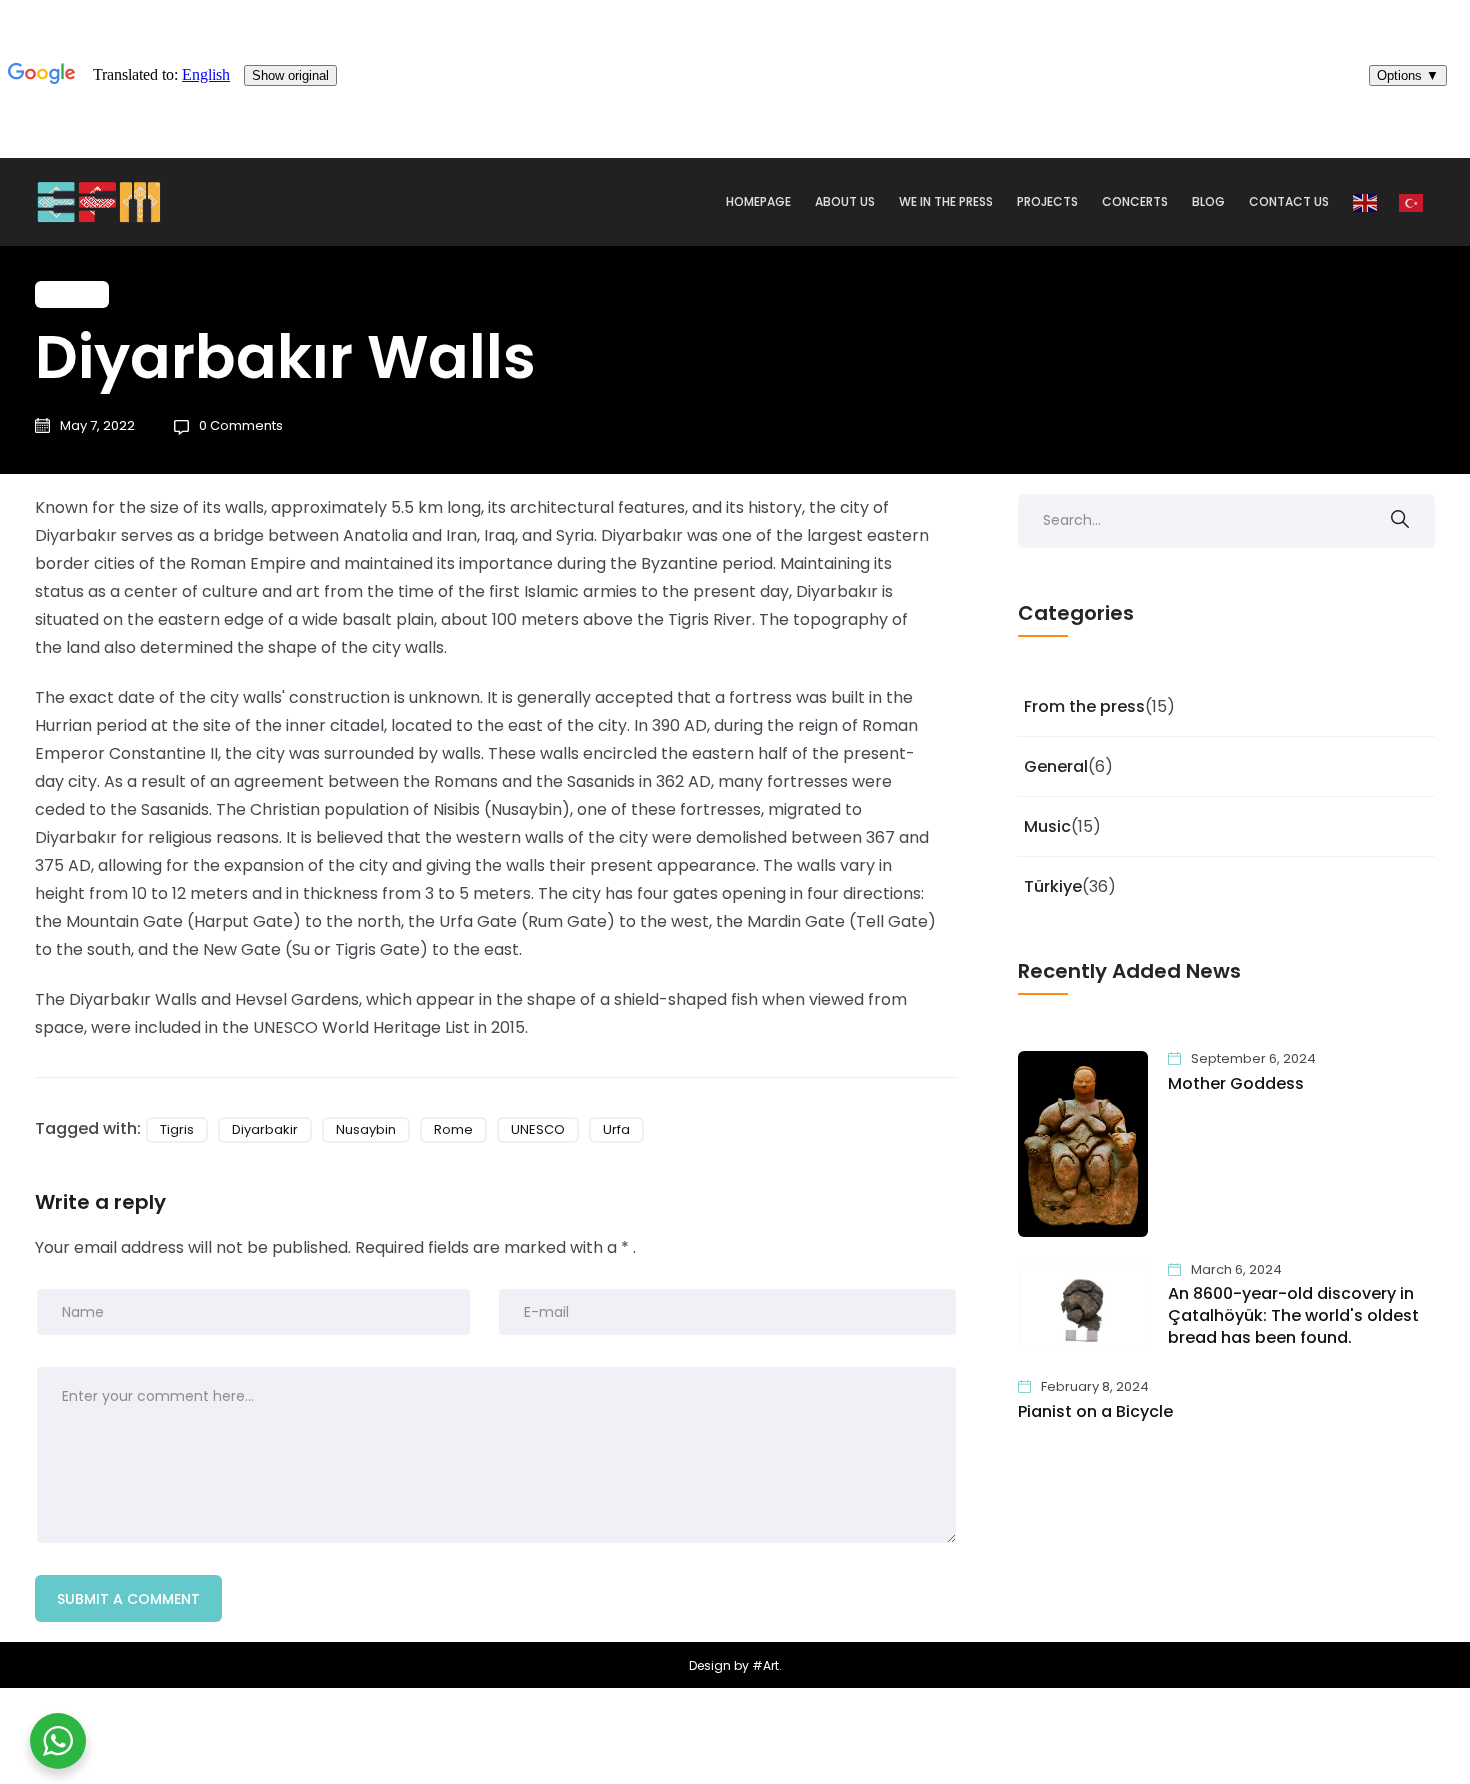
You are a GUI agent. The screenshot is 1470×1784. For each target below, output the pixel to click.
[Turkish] (1412, 202)
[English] (1366, 202)
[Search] (1400, 521)
